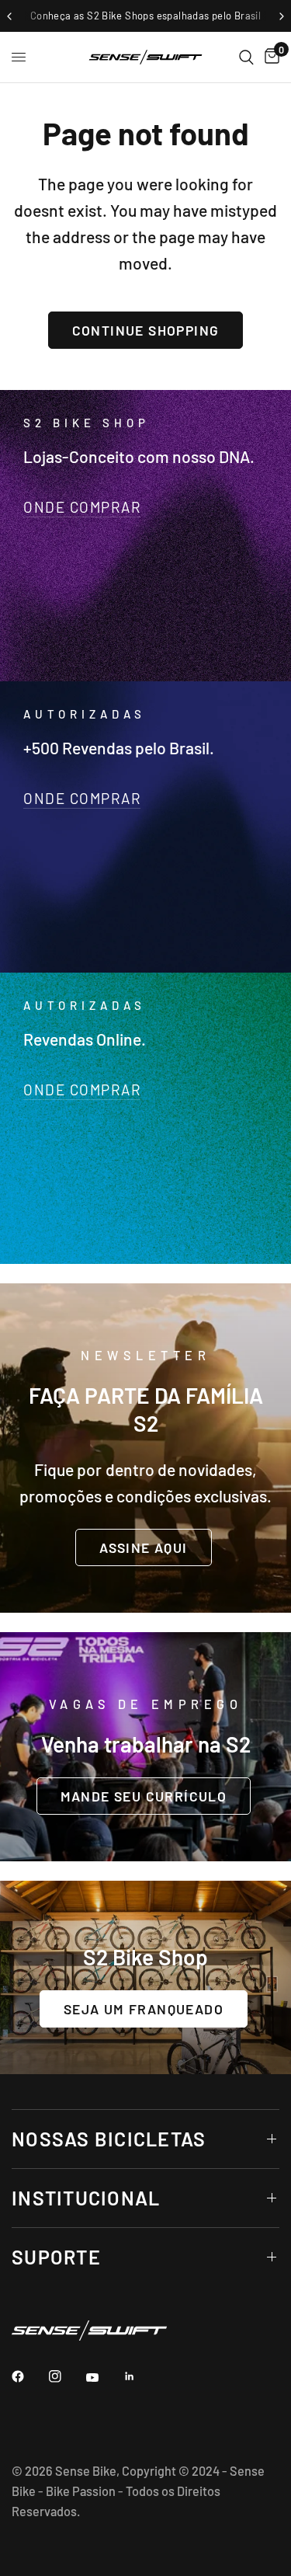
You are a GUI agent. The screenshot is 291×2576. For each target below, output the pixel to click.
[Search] (246, 57)
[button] (143, 1547)
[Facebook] (29, 2376)
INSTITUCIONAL (86, 2198)
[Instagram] (66, 2376)
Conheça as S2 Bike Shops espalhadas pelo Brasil (145, 16)
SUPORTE (56, 2257)
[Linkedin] (140, 2376)
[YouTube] (103, 2378)
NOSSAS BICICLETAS (109, 2139)
